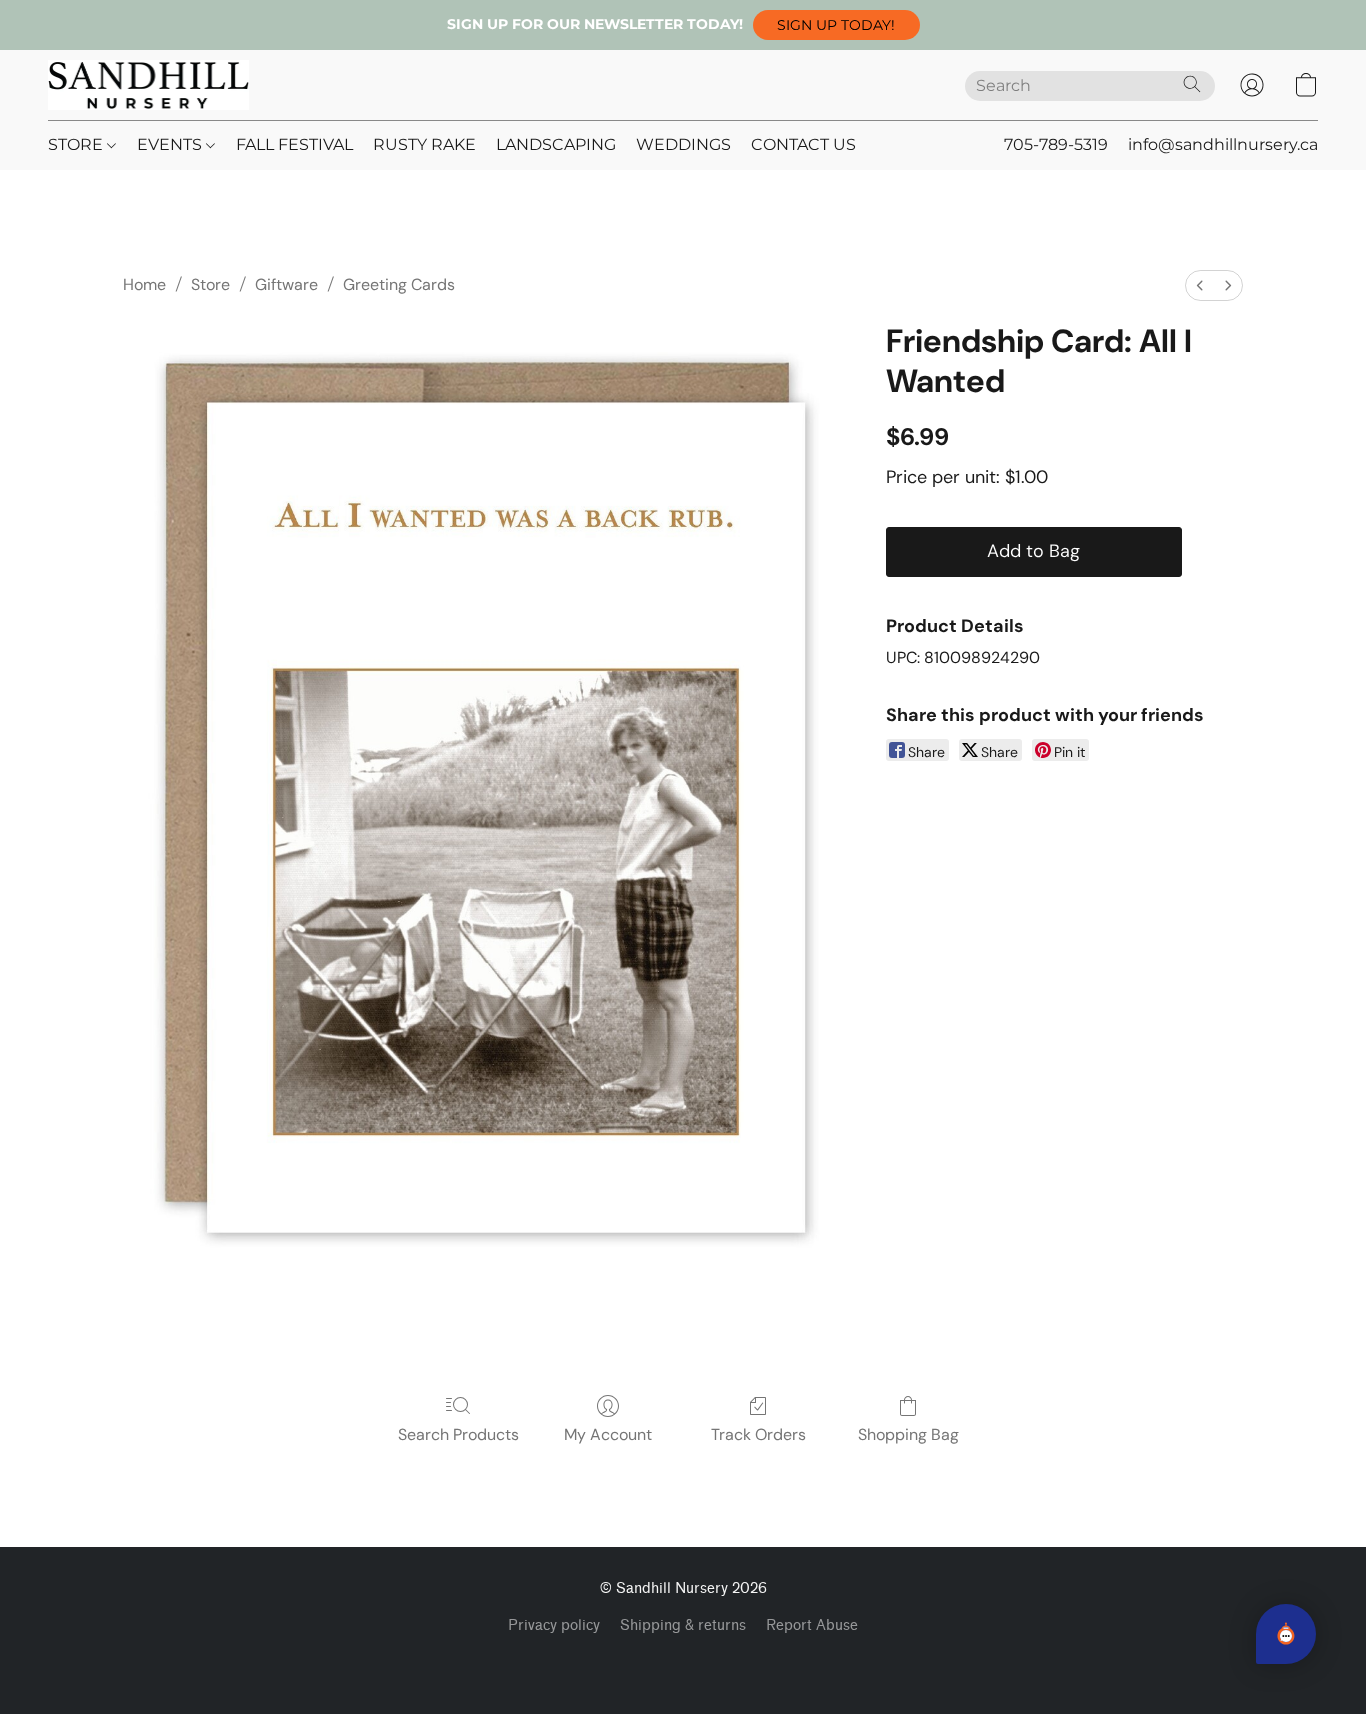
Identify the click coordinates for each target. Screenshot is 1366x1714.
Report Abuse (812, 1625)
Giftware (286, 284)
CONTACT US (803, 144)
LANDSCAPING (556, 144)
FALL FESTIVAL (294, 144)
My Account (608, 1434)
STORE (77, 144)
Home (144, 284)
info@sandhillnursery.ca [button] (1223, 144)
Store (210, 284)
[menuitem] (1200, 285)
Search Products (458, 1434)
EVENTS (171, 144)
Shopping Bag (908, 1434)
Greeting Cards (399, 284)
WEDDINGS (683, 144)
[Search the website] (1192, 84)
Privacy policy (554, 1625)
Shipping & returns (683, 1625)
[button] (836, 25)
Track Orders (758, 1434)
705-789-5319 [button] (1056, 144)
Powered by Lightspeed (683, 1660)
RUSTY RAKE (424, 144)
